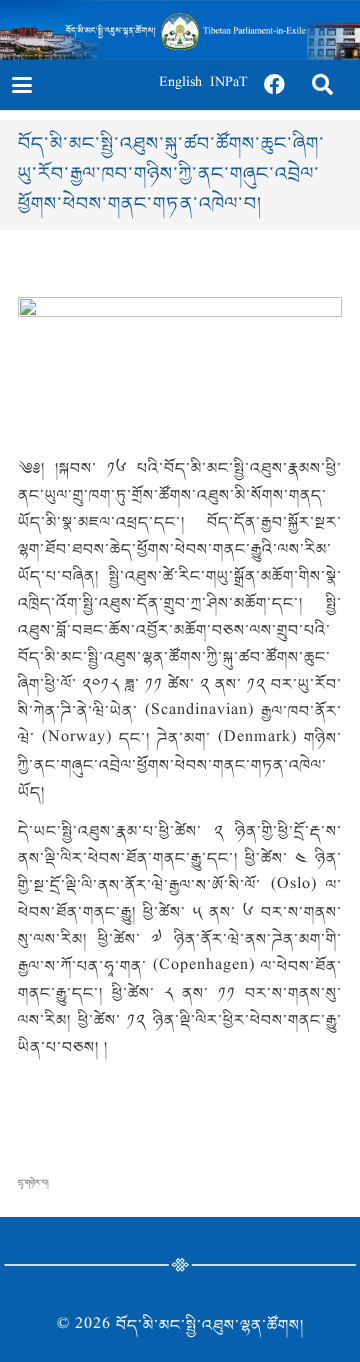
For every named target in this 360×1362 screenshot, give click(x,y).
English (180, 84)
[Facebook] (275, 85)
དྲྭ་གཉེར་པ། (33, 1183)
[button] (21, 85)
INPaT (229, 84)
